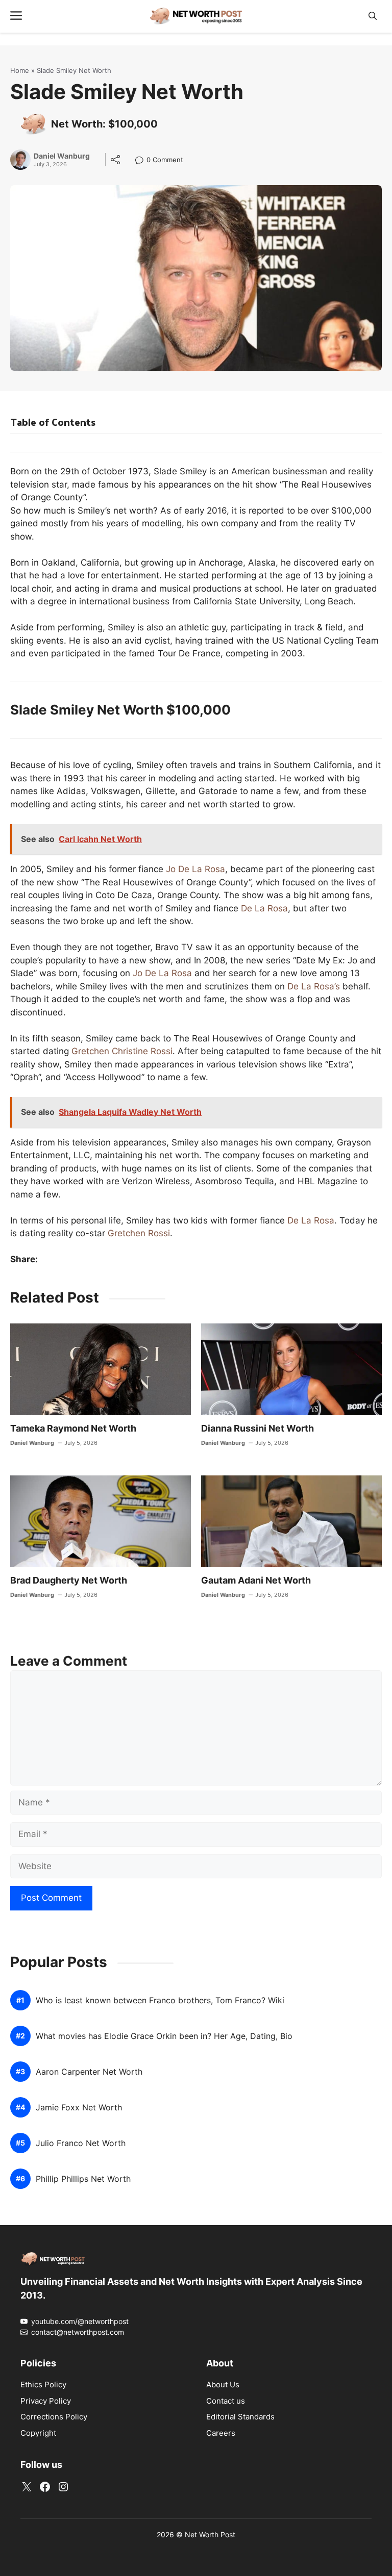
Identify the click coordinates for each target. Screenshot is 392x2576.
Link (142, 161)
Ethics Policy (43, 2384)
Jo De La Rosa (195, 869)
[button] (373, 16)
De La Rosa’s (314, 986)
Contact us (226, 2401)
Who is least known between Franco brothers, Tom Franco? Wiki (160, 2000)
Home (20, 70)
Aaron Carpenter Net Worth (89, 2072)
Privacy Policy (46, 2401)
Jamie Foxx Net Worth (79, 2108)
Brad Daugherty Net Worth (69, 1580)
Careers (221, 2433)
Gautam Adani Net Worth (256, 1580)
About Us (223, 2384)
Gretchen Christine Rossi (122, 1051)
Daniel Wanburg (62, 156)
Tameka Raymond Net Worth (73, 1428)
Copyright (38, 2433)
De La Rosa (264, 908)
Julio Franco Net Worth (81, 2143)
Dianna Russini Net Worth (258, 1428)
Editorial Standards (240, 2417)
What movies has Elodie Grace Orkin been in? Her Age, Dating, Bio (164, 2036)
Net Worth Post (210, 2534)
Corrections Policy (54, 2417)
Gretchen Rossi (139, 1233)
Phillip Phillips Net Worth (83, 2179)
